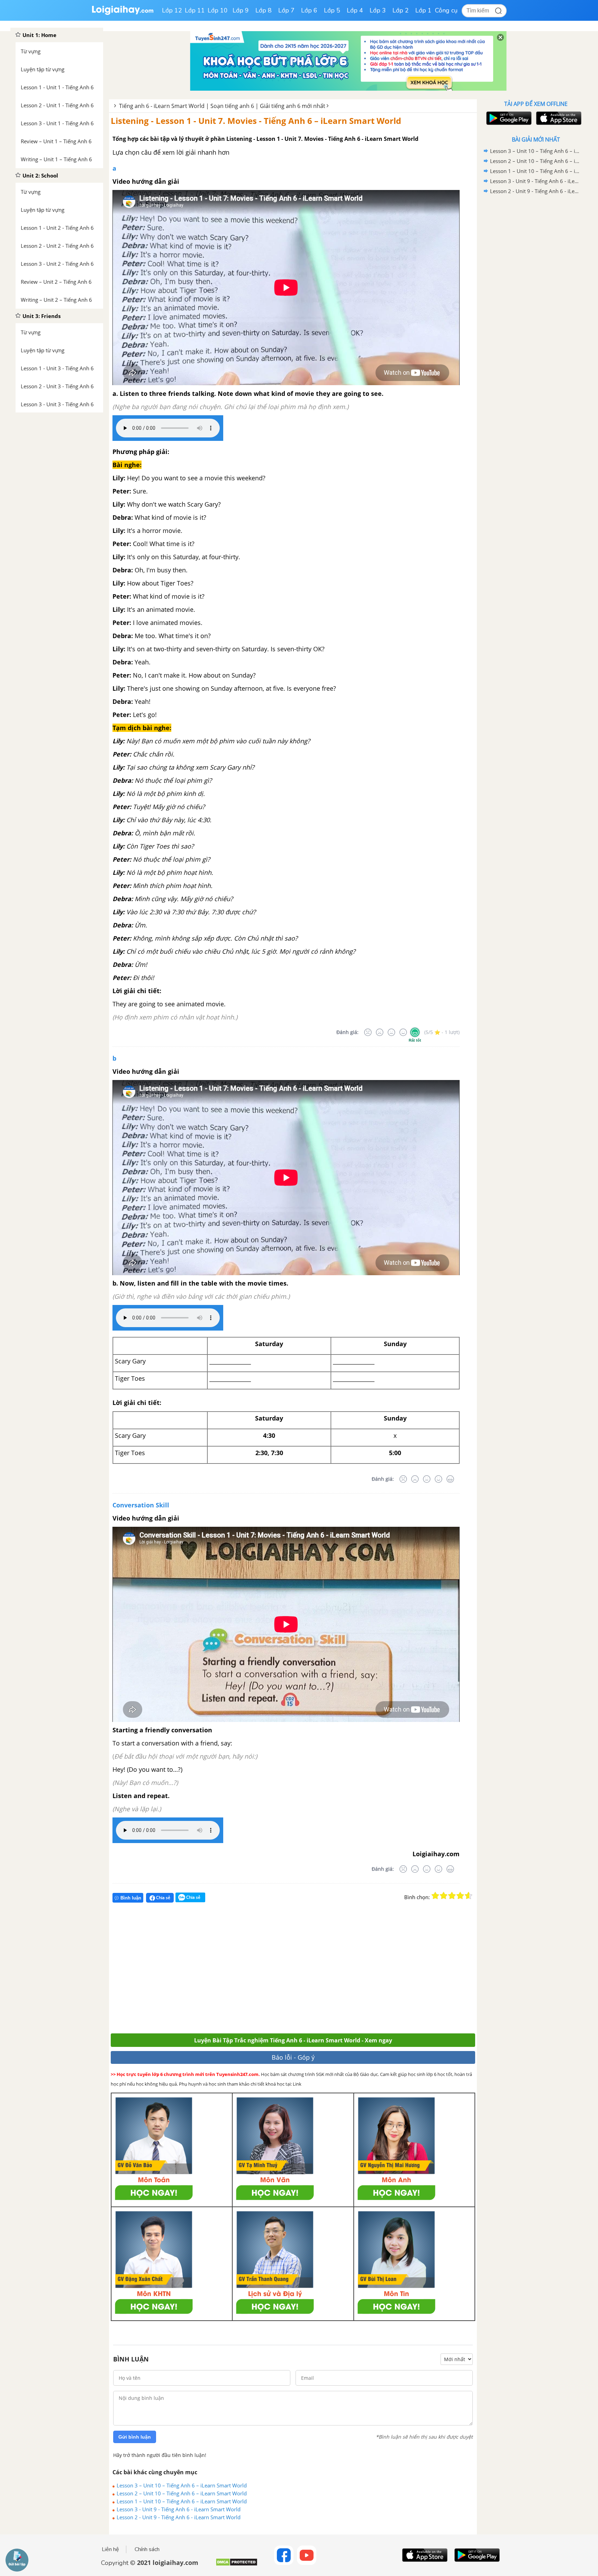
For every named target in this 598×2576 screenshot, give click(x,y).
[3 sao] (452, 1896)
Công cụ (446, 10)
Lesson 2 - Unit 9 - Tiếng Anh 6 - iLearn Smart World (179, 2517)
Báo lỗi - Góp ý (293, 2057)
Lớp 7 (286, 10)
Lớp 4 (355, 10)
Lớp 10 (218, 10)
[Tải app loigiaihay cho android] (508, 118)
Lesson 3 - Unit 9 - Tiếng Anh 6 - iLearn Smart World (179, 2509)
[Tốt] (403, 1032)
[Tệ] (380, 1032)
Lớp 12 (172, 10)
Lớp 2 (401, 10)
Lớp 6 (309, 10)
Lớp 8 (264, 10)
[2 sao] (444, 1896)
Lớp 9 (241, 10)
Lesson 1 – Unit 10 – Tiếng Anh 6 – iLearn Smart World (182, 2501)
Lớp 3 (378, 10)
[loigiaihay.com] (123, 13)
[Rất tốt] (415, 1032)
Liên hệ (110, 2549)
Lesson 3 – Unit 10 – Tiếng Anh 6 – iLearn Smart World (182, 2485)
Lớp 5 (332, 10)
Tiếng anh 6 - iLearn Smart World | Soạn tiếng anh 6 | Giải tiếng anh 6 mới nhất (222, 106)
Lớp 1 (423, 10)
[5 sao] (469, 1896)
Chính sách (147, 2549)
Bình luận (131, 1898)
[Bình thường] (391, 1032)
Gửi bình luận (135, 2437)
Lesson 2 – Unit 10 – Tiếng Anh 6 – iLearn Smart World (182, 2493)
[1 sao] (435, 1896)
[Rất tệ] (368, 1032)
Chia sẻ (163, 1898)
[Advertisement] (212, 1971)
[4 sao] (460, 1896)
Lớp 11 (195, 10)
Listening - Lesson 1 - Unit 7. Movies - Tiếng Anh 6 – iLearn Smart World (256, 121)
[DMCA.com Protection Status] (237, 2565)
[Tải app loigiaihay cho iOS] (558, 118)
